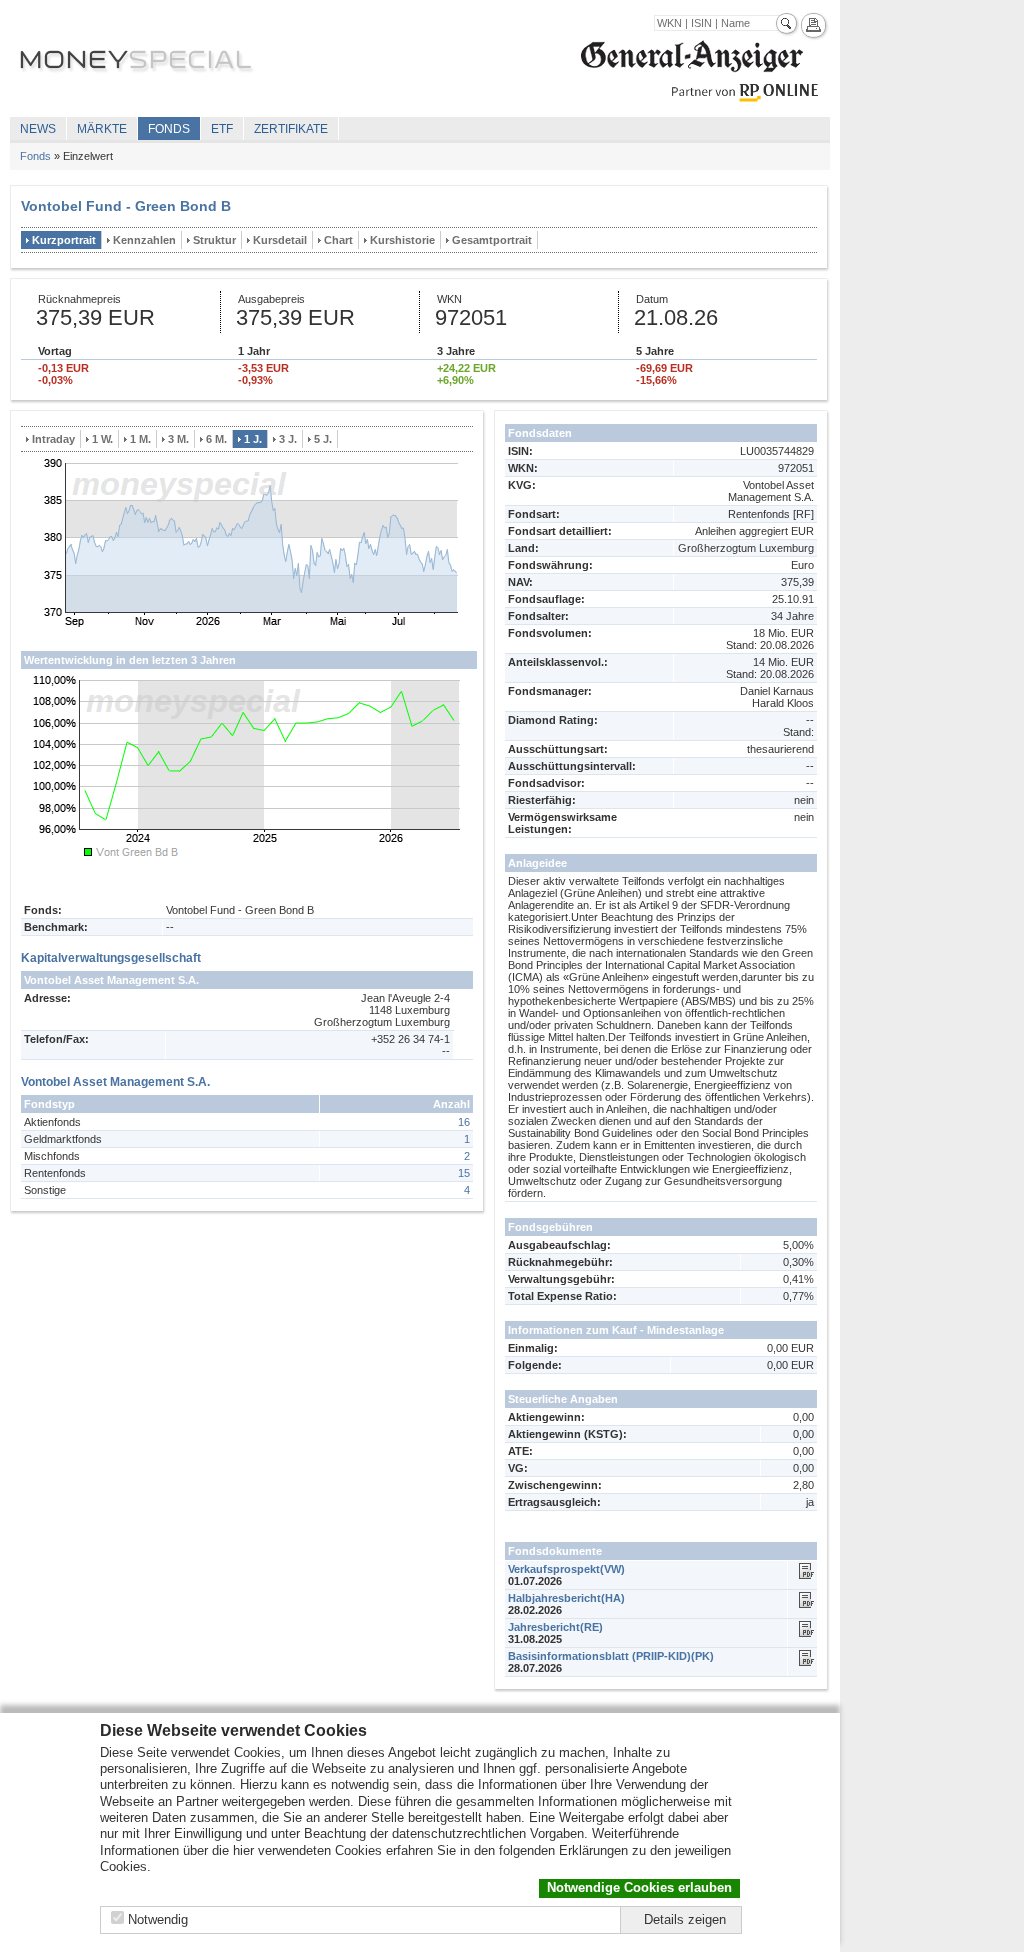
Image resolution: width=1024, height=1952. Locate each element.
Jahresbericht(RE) (555, 1627)
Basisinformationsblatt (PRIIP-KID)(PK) (611, 1656)
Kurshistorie (402, 240)
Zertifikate (291, 129)
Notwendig (158, 1919)
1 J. (253, 439)
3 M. (178, 439)
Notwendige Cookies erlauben (639, 1887)
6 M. (216, 439)
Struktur (214, 240)
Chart (338, 240)
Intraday (53, 439)
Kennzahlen (144, 240)
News (38, 129)
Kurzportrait (64, 240)
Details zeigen (685, 1919)
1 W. (102, 439)
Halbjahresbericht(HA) (566, 1598)
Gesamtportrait (492, 240)
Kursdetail (280, 240)
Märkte (102, 129)
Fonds (169, 129)
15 (464, 1173)
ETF (222, 129)
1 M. (140, 439)
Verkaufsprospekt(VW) (566, 1569)
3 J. (288, 439)
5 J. (323, 439)
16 (464, 1122)
